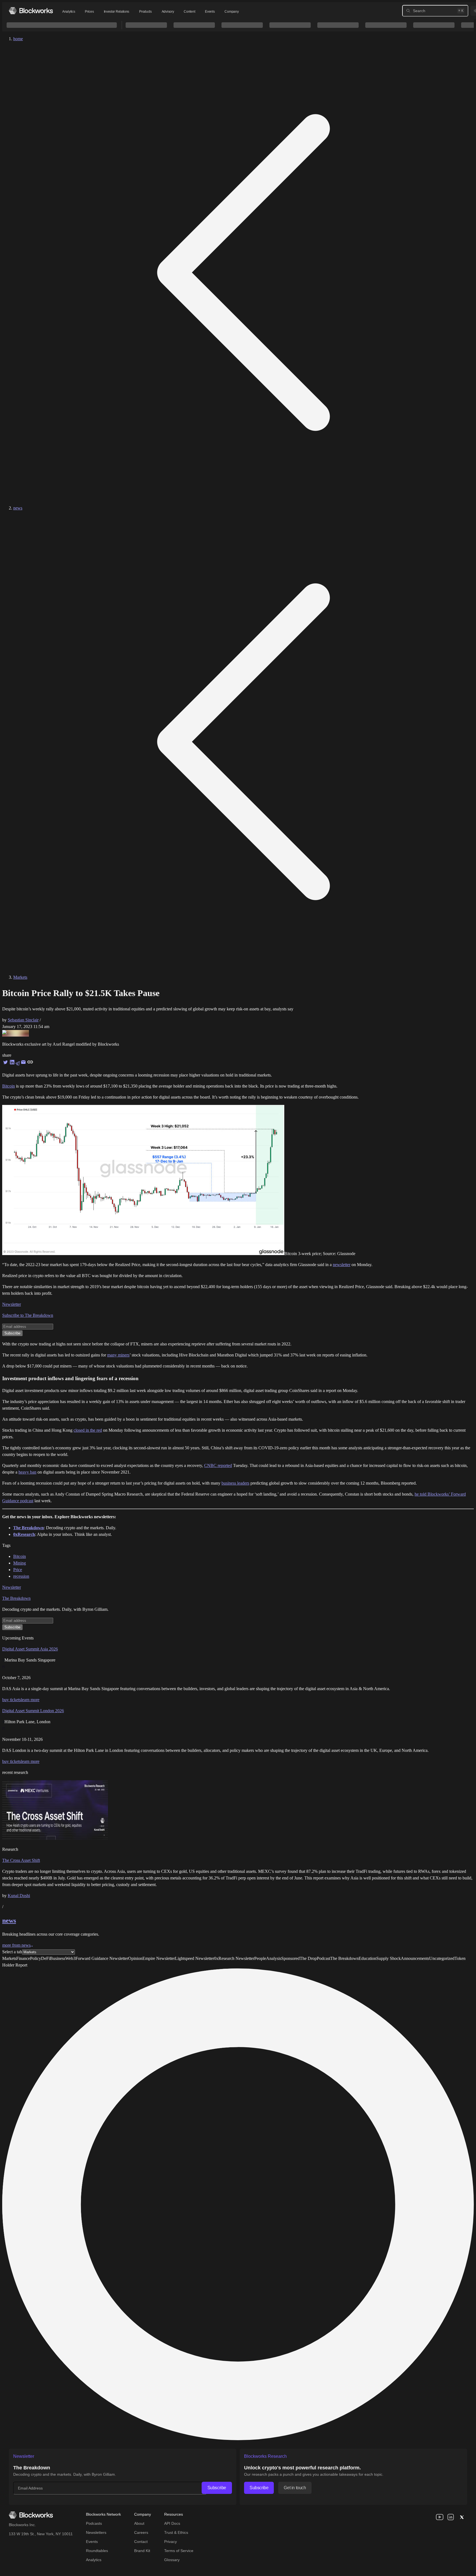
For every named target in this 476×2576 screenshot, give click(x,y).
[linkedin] (451, 2517)
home (18, 39)
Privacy (171, 2542)
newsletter (342, 1265)
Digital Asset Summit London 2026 (33, 1711)
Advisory (168, 12)
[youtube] (440, 2517)
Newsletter (12, 1304)
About (139, 2523)
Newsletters (96, 2532)
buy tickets (12, 1700)
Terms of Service (179, 2551)
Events (210, 12)
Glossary (172, 2560)
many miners (118, 1355)
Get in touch (295, 2488)
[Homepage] (31, 11)
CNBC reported (218, 1465)
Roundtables (97, 2551)
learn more (30, 1700)
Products (145, 12)
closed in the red (88, 1430)
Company (232, 12)
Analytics (69, 12)
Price (18, 1570)
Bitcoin (9, 1086)
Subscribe (217, 2488)
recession (21, 1576)
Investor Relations (117, 12)
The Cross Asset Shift (21, 1860)
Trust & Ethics (176, 2532)
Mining (20, 1563)
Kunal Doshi (19, 1896)
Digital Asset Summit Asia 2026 (30, 1649)
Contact (141, 2542)
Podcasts (94, 2523)
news (18, 508)
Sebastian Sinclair (23, 1020)
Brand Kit (142, 2551)
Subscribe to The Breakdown (28, 1315)
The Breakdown (16, 1598)
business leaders (235, 1483)
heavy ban (27, 1472)
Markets (20, 977)
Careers (141, 2532)
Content (189, 12)
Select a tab (12, 1952)
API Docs (172, 2523)
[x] (462, 2517)
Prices (89, 12)
